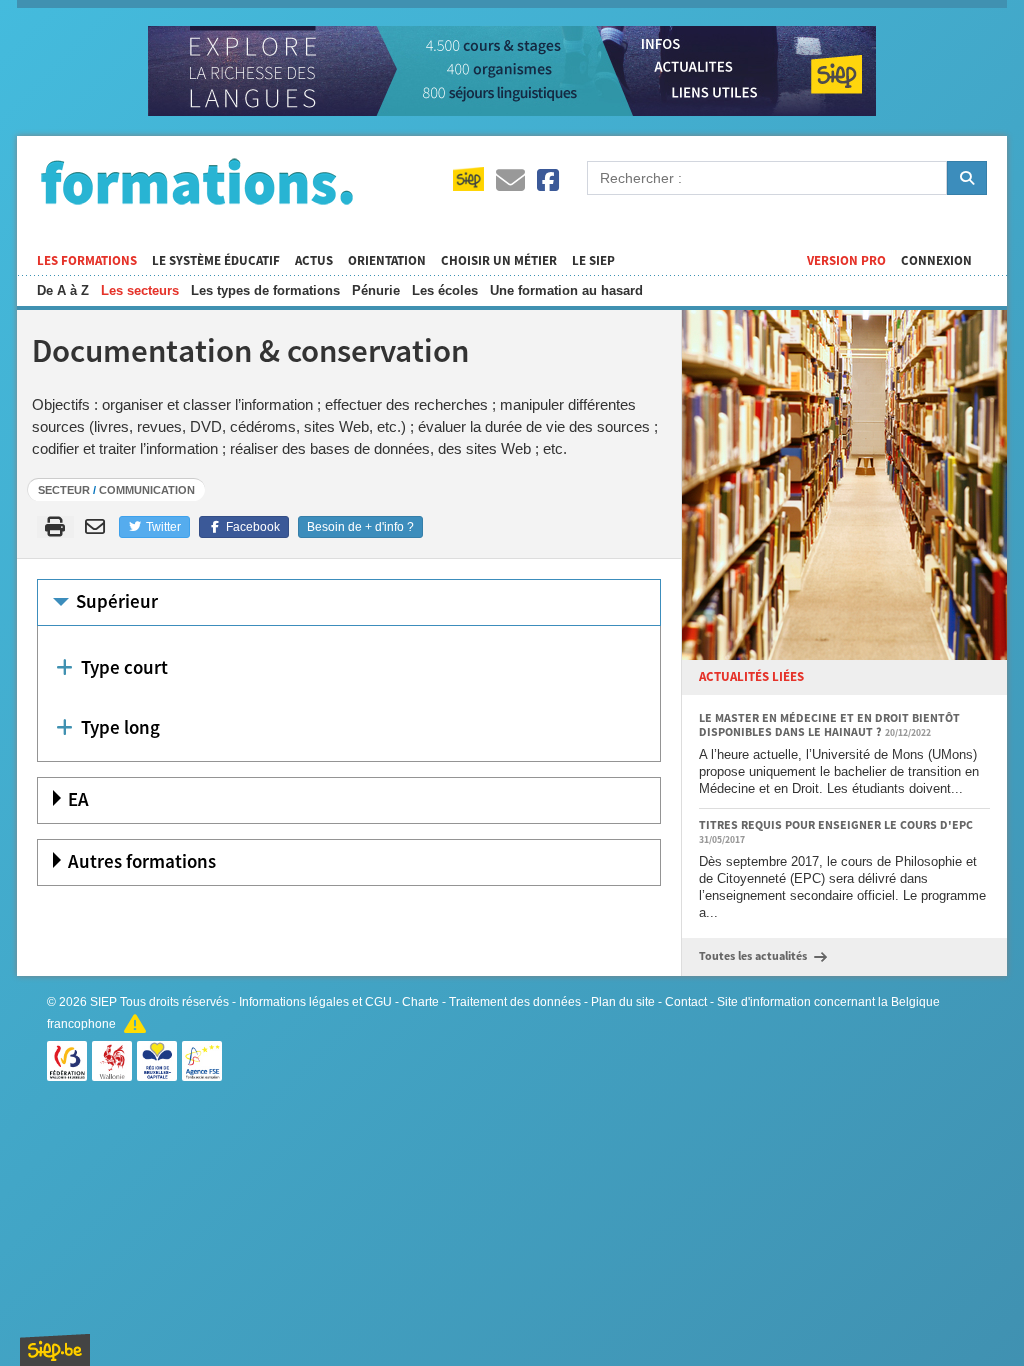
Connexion (936, 261)
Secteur (64, 490)
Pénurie (376, 290)
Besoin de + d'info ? (360, 527)
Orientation (387, 261)
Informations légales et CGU (315, 1002)
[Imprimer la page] (55, 527)
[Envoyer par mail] (98, 527)
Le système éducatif (216, 261)
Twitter (162, 527)
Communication (147, 490)
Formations (197, 181)
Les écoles (445, 290)
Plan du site (623, 1002)
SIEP (103, 1002)
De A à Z (63, 290)
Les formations (87, 261)
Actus (314, 261)
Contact (686, 1002)
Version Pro (846, 261)
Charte (420, 1002)
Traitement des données (515, 1002)
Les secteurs (140, 290)
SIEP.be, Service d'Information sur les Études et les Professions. (55, 1350)
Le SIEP (593, 261)
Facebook (251, 527)
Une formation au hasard (566, 290)
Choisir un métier (499, 261)
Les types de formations (265, 290)
